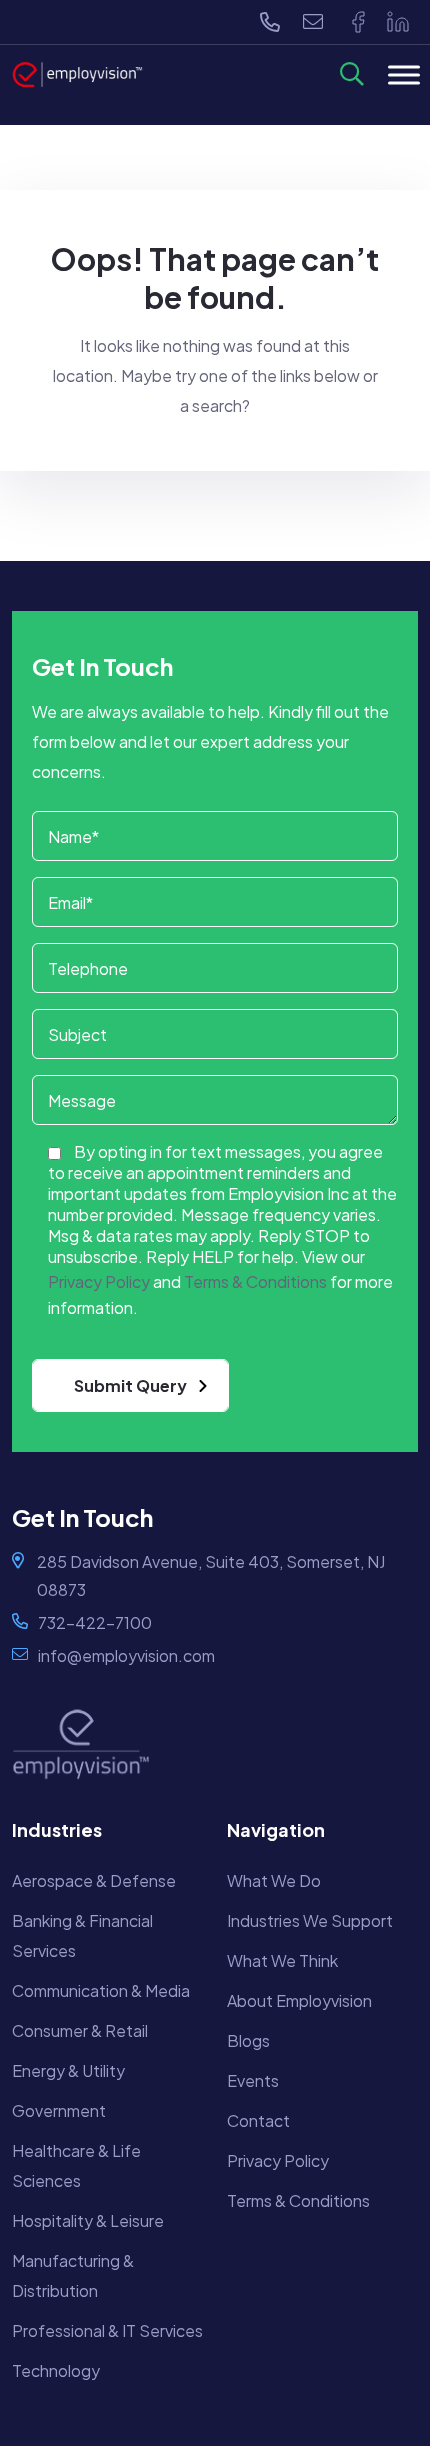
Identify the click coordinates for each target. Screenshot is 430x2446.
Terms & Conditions (298, 2200)
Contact (258, 2120)
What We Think (282, 1960)
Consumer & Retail (80, 2030)
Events (253, 2080)
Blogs (248, 2040)
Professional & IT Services (107, 2330)
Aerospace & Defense (94, 1880)
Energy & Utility (68, 2070)
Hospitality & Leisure (88, 2220)
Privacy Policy (278, 2160)
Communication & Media (101, 1990)
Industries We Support (310, 1920)
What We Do (274, 1880)
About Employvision (299, 2000)
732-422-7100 (95, 1622)
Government (59, 2110)
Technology (56, 2370)
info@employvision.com (126, 1655)
